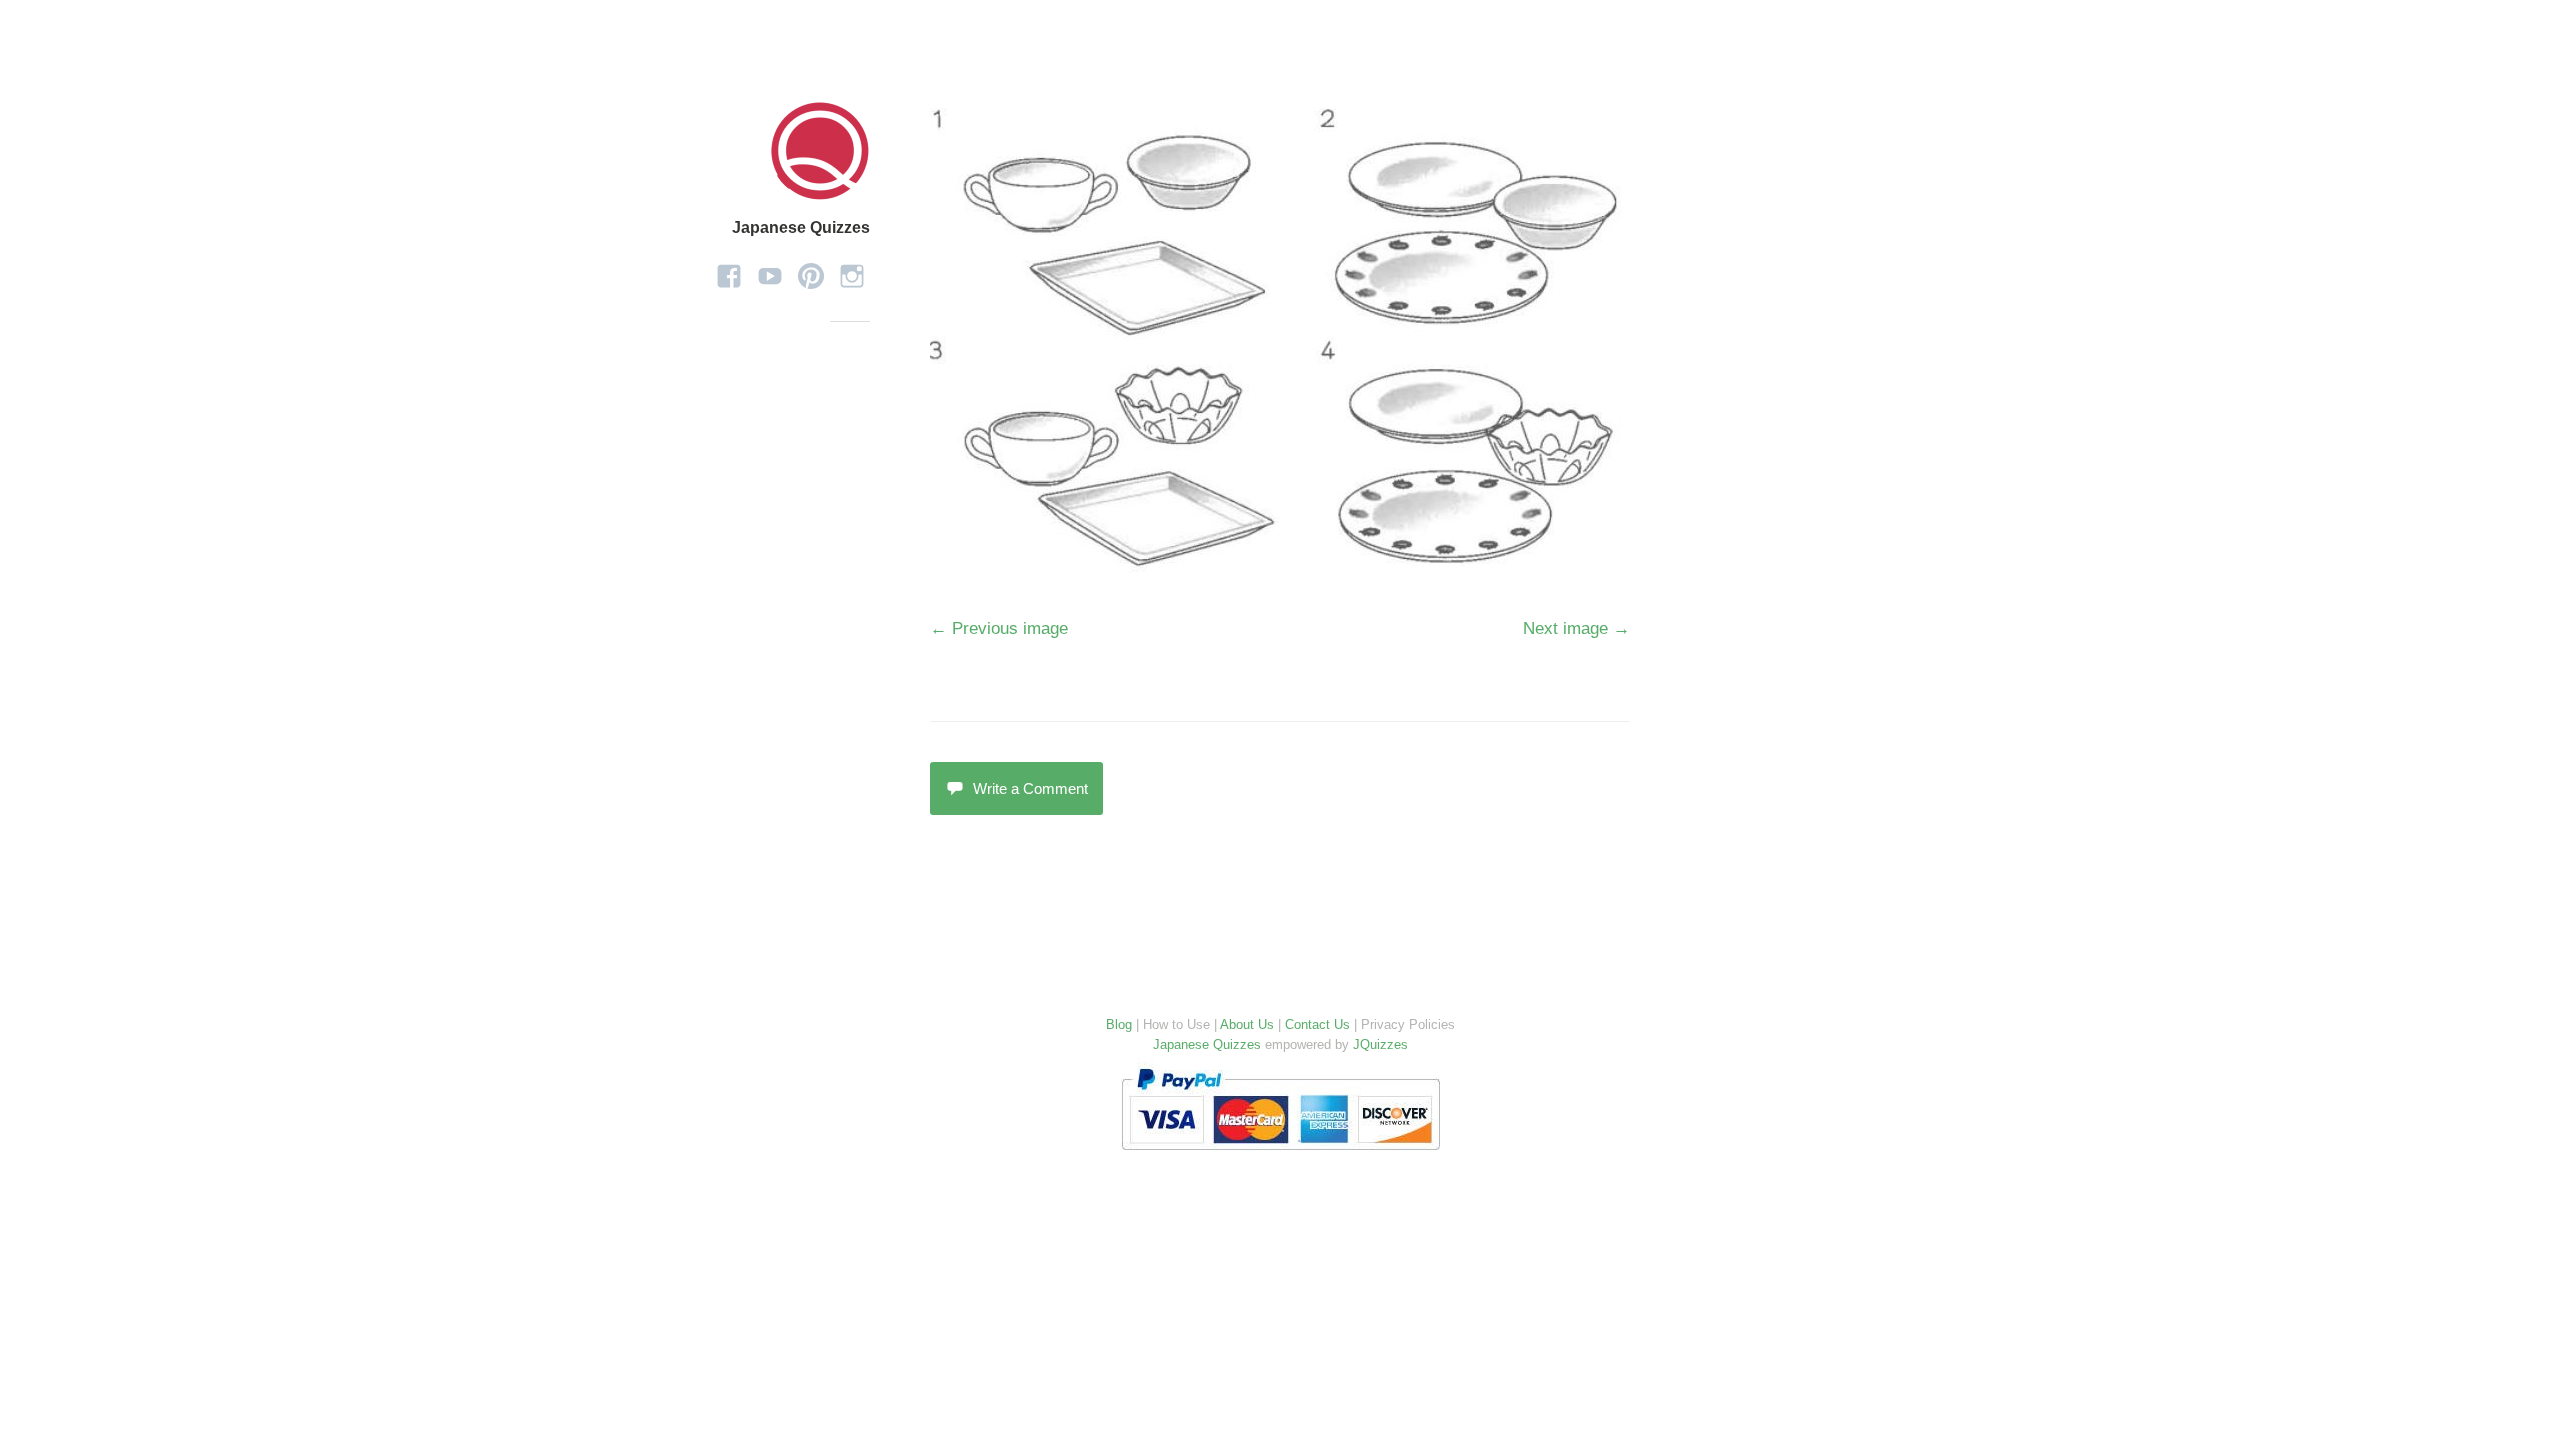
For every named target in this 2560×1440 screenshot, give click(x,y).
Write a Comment (1030, 788)
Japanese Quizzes (801, 227)
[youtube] (770, 269)
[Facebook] (729, 269)
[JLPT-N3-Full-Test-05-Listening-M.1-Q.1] (1278, 562)
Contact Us (1317, 1024)
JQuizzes (1380, 1044)
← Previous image (999, 628)
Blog (1119, 1024)
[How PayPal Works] (1280, 1154)
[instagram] (852, 269)
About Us (1247, 1024)
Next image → (1576, 628)
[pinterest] (811, 269)
